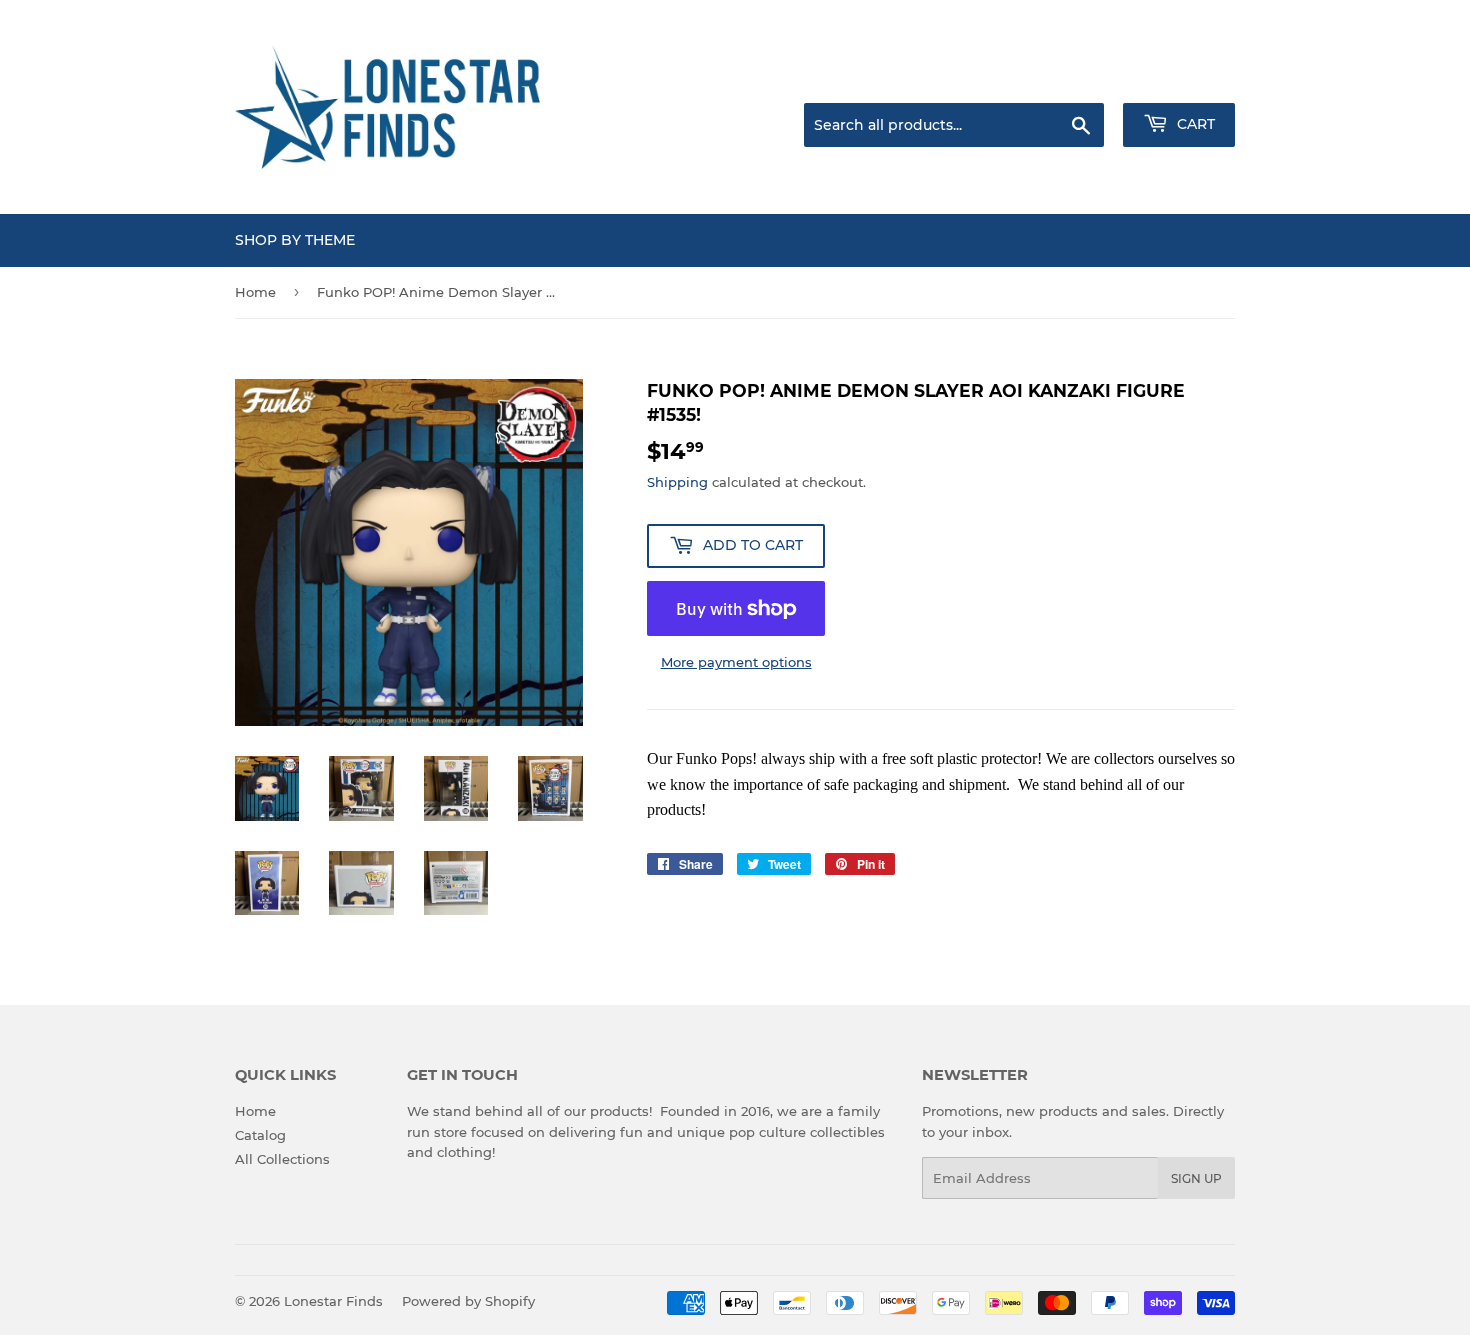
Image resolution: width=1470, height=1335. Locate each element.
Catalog (260, 1135)
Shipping (677, 482)
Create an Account (1180, 78)
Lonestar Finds (333, 1301)
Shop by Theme (295, 240)
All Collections (282, 1159)
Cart (1194, 124)
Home (255, 292)
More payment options (736, 662)
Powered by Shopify (468, 1301)
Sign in (1077, 78)
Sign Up (1196, 1178)
